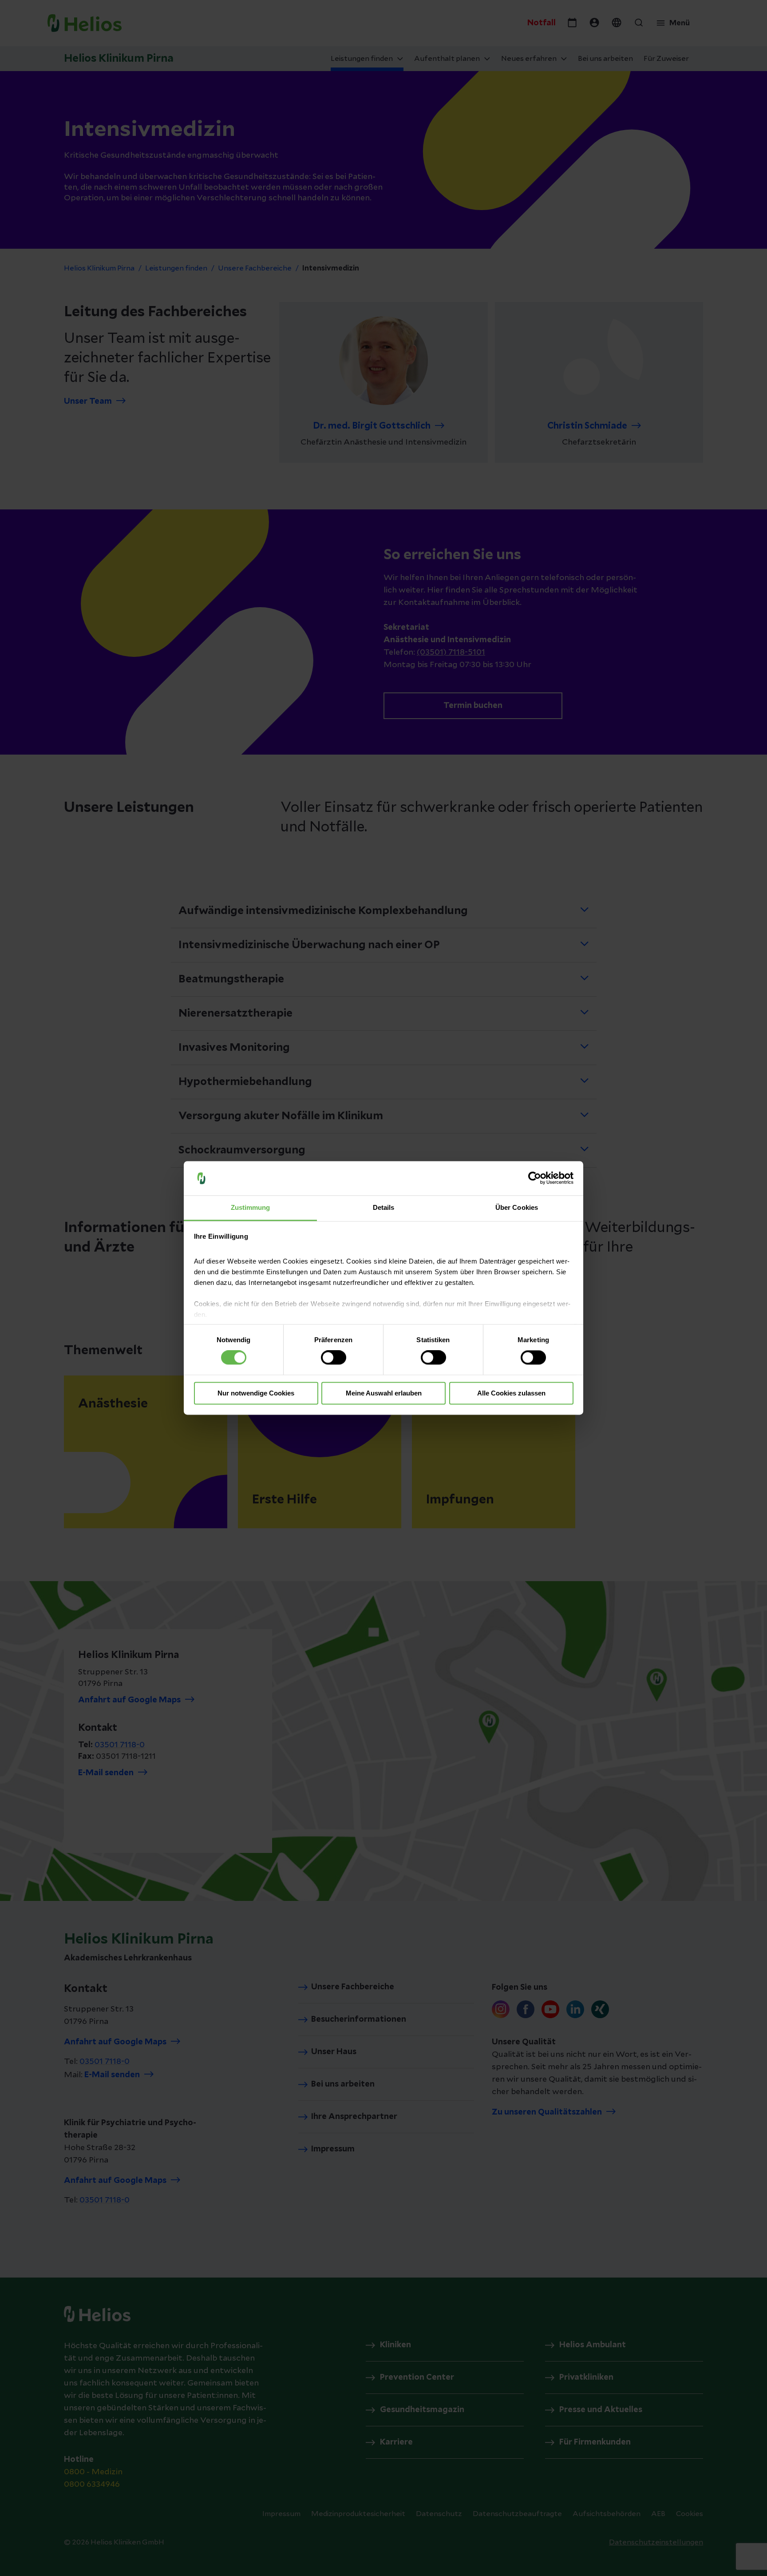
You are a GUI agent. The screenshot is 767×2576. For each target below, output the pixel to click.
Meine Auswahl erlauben (384, 1393)
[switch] (334, 1358)
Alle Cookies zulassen (511, 1393)
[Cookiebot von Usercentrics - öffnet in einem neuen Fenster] (535, 1178)
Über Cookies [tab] (517, 1207)
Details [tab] (384, 1207)
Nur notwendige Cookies (256, 1393)
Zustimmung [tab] (251, 1207)
